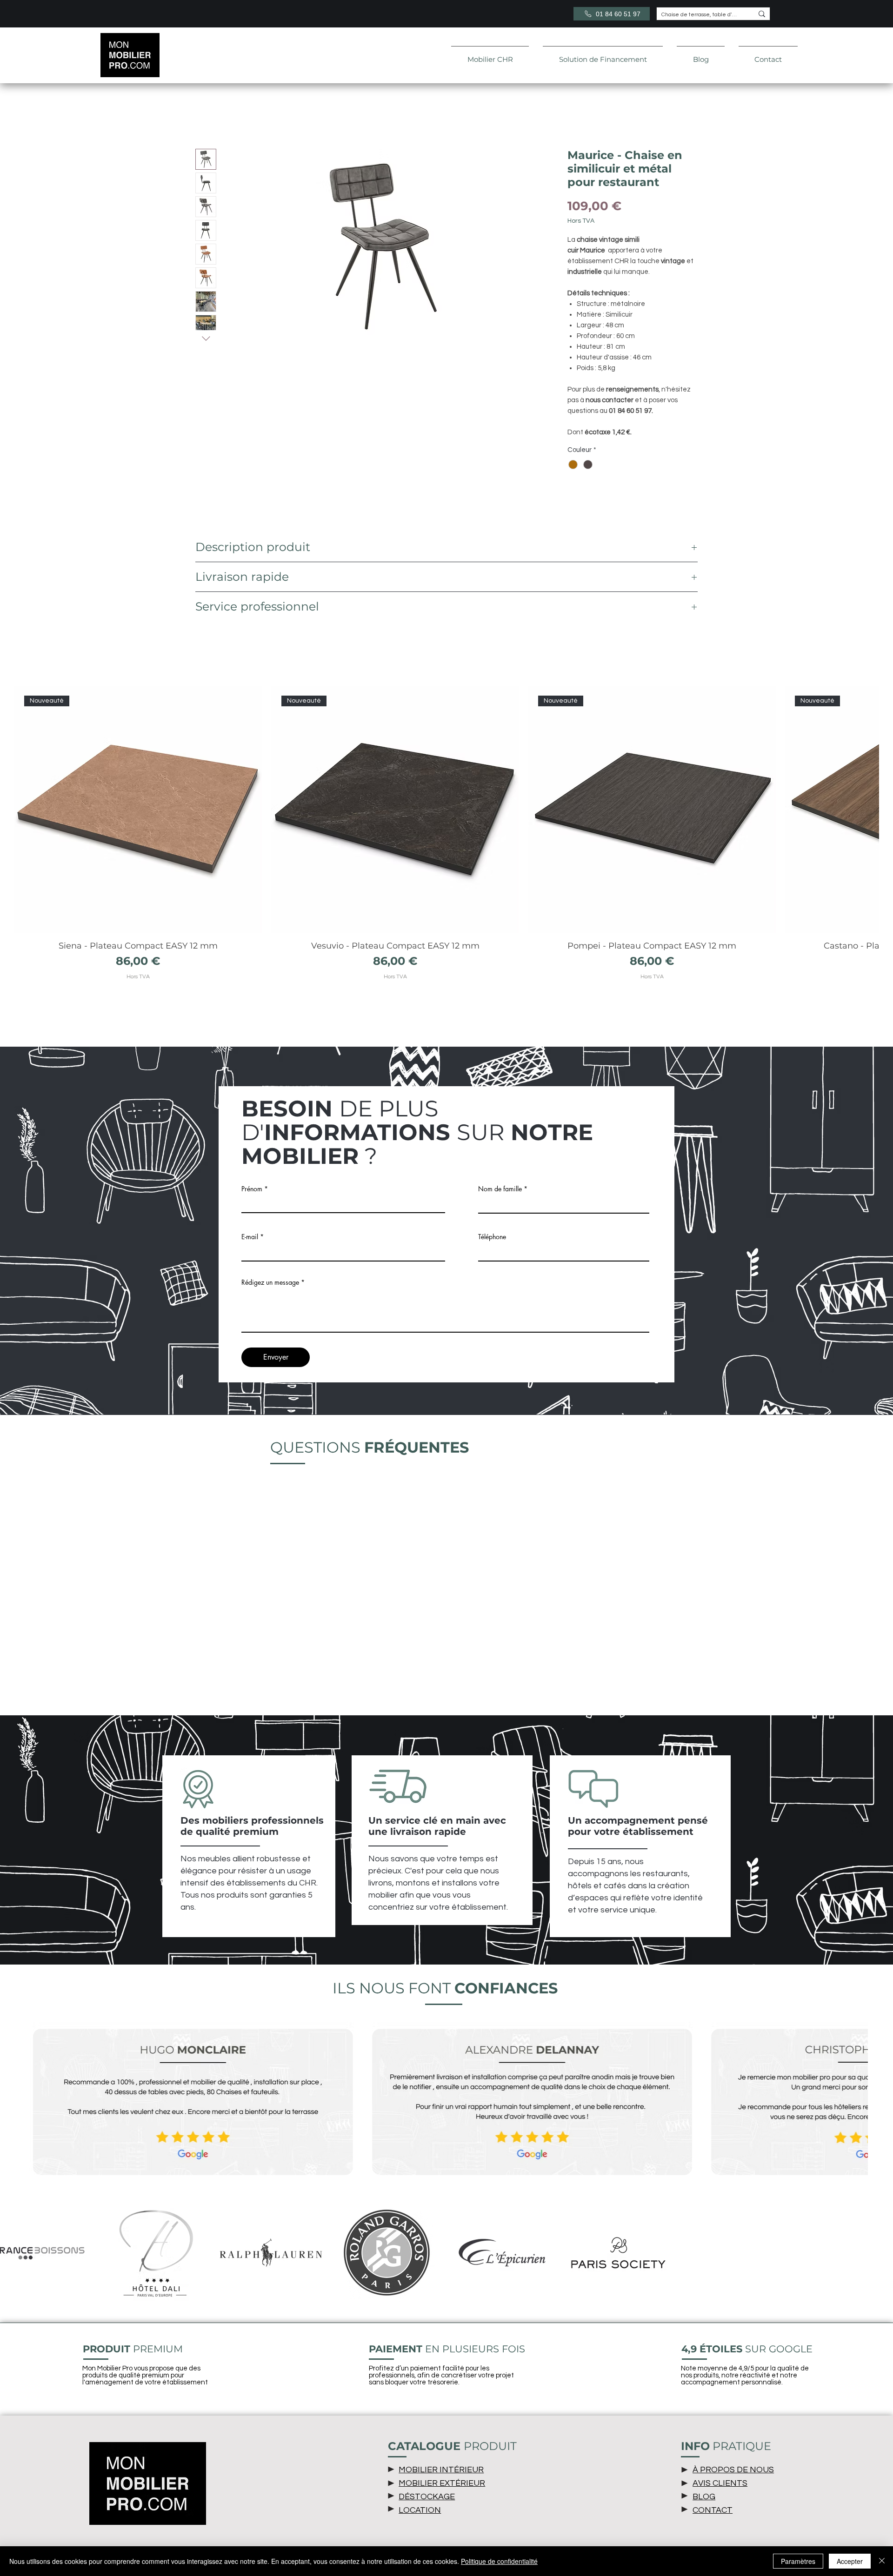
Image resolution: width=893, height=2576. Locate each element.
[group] (446, 839)
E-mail (250, 1237)
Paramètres (798, 2561)
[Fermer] (882, 2561)
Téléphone (492, 1237)
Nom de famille (500, 1189)
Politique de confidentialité (499, 2561)
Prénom (252, 1189)
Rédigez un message (270, 1282)
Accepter (850, 2561)
